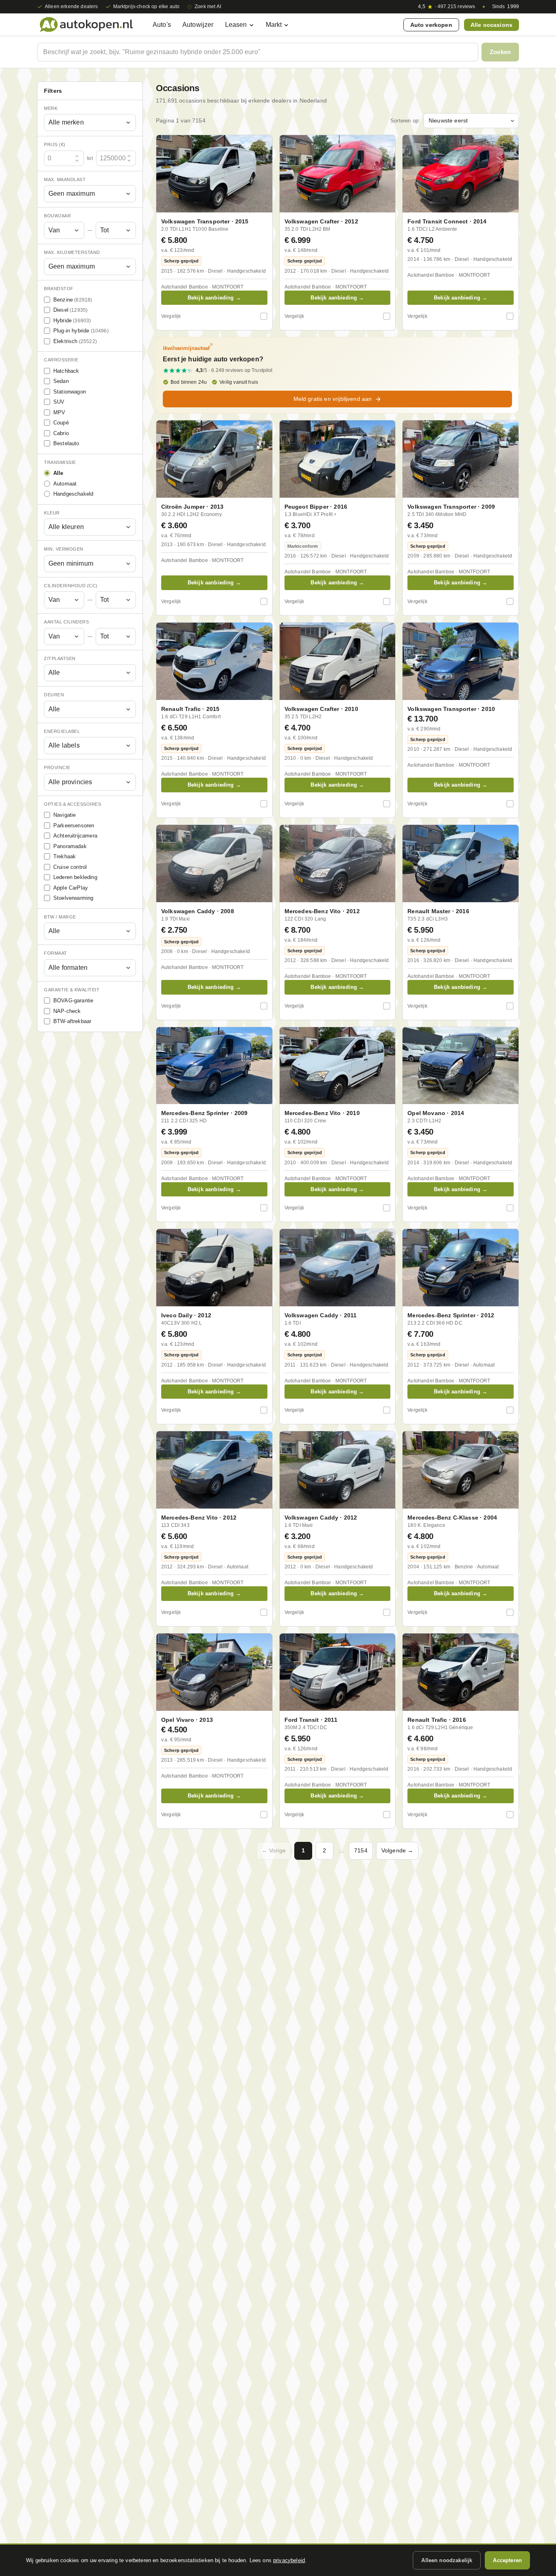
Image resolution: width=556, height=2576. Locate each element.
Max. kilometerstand (72, 252)
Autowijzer (198, 25)
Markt (274, 25)
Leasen (236, 25)
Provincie (57, 768)
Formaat (56, 953)
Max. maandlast (65, 179)
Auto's (162, 25)
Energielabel (62, 731)
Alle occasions (491, 25)
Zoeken (500, 52)
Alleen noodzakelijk (447, 2560)
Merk (51, 108)
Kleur (52, 513)
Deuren (54, 695)
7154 (361, 1850)
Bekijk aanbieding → (214, 298)
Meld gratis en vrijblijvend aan (333, 399)
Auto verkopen (431, 25)
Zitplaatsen (60, 658)
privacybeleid (289, 2560)
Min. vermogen (64, 549)
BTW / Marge (60, 917)
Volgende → (397, 1850)
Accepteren (507, 2560)
